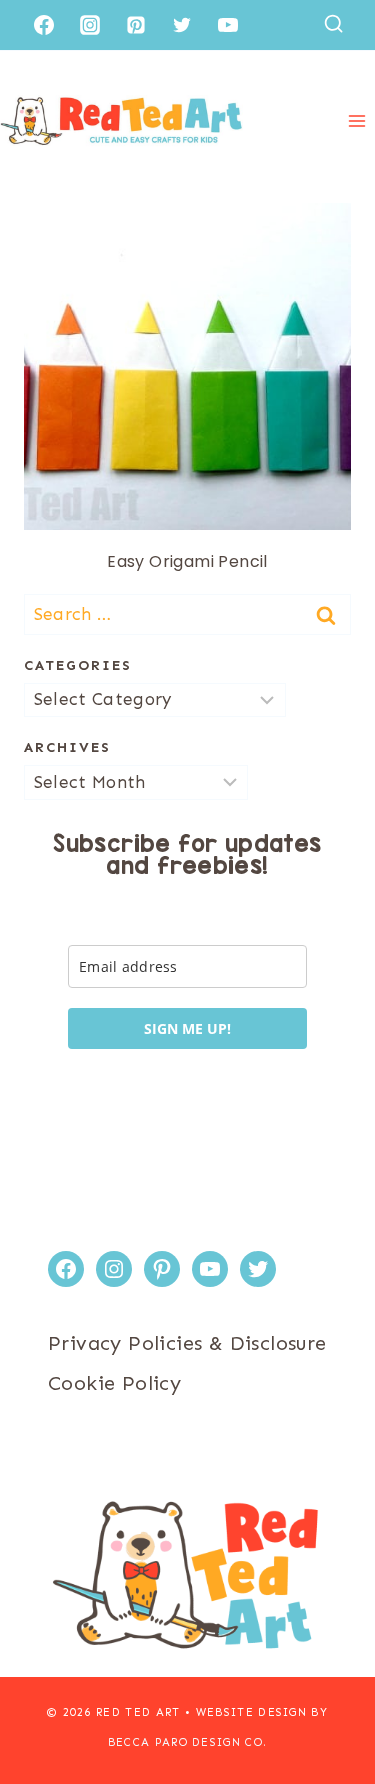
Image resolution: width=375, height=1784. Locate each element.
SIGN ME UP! (187, 1028)
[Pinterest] (136, 25)
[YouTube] (228, 25)
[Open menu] (356, 120)
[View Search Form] (333, 24)
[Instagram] (90, 25)
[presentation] (187, 366)
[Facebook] (44, 25)
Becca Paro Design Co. (188, 1742)
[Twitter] (182, 25)
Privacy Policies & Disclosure (187, 1343)
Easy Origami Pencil (187, 561)
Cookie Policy (114, 1383)
